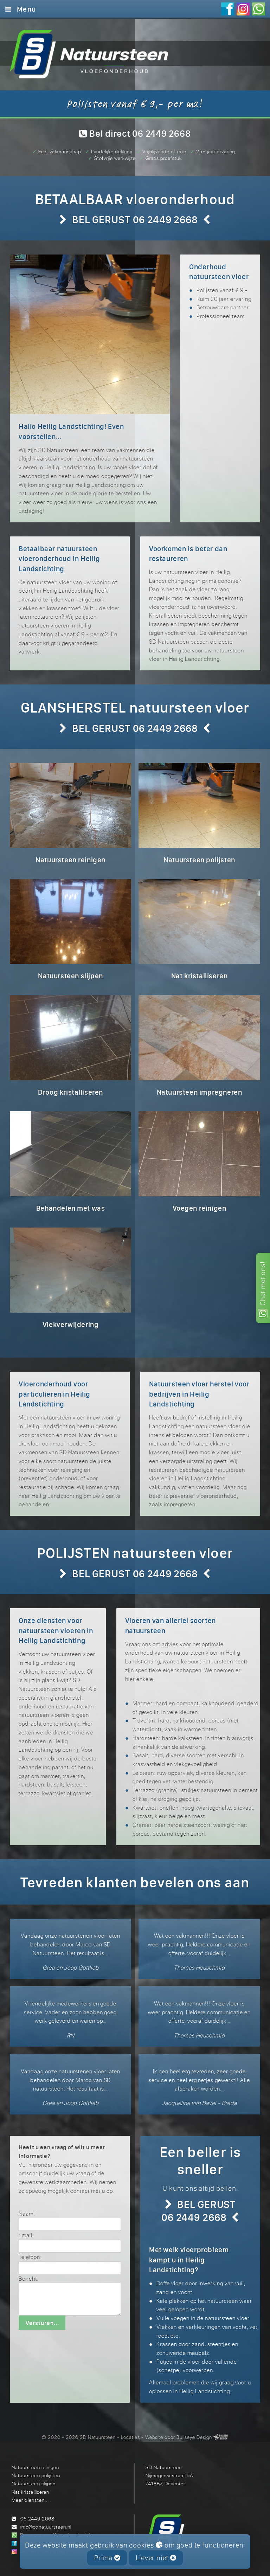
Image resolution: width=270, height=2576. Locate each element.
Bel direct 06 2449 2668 (139, 133)
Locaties (130, 2437)
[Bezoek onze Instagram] (243, 10)
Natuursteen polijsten (36, 2475)
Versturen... (42, 2323)
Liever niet (153, 2558)
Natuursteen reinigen (35, 2467)
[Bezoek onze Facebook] (228, 10)
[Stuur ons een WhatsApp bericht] (259, 10)
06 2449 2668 (37, 2519)
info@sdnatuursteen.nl (46, 2527)
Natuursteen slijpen (33, 2483)
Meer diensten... (30, 2500)
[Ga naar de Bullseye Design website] (221, 2437)
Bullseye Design (194, 2437)
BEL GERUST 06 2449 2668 (135, 219)
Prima (104, 2558)
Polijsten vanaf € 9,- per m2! (135, 103)
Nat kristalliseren (30, 2492)
